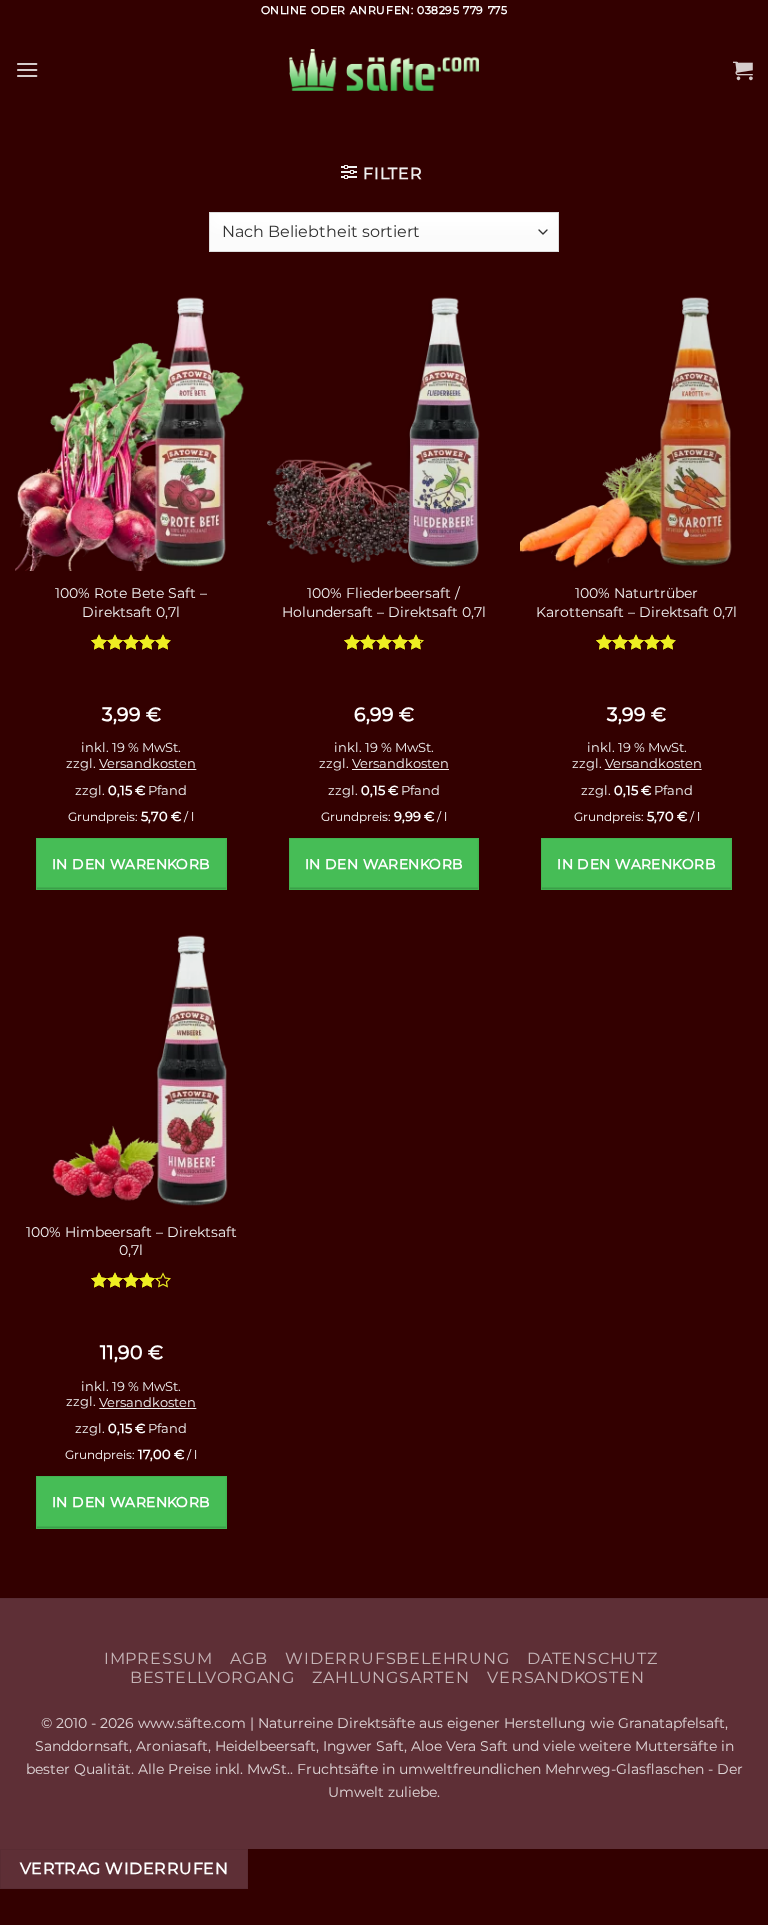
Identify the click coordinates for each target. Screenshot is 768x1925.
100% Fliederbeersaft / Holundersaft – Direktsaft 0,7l (384, 602)
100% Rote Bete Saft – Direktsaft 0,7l (131, 602)
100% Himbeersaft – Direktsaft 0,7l (131, 1241)
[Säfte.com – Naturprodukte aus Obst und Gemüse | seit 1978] (384, 70)
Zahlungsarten (390, 1677)
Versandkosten (147, 763)
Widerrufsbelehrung (397, 1658)
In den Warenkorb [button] (131, 864)
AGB (248, 1658)
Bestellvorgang (212, 1677)
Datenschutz (592, 1658)
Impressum (158, 1658)
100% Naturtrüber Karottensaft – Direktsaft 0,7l (636, 602)
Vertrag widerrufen (124, 1868)
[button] (27, 69)
